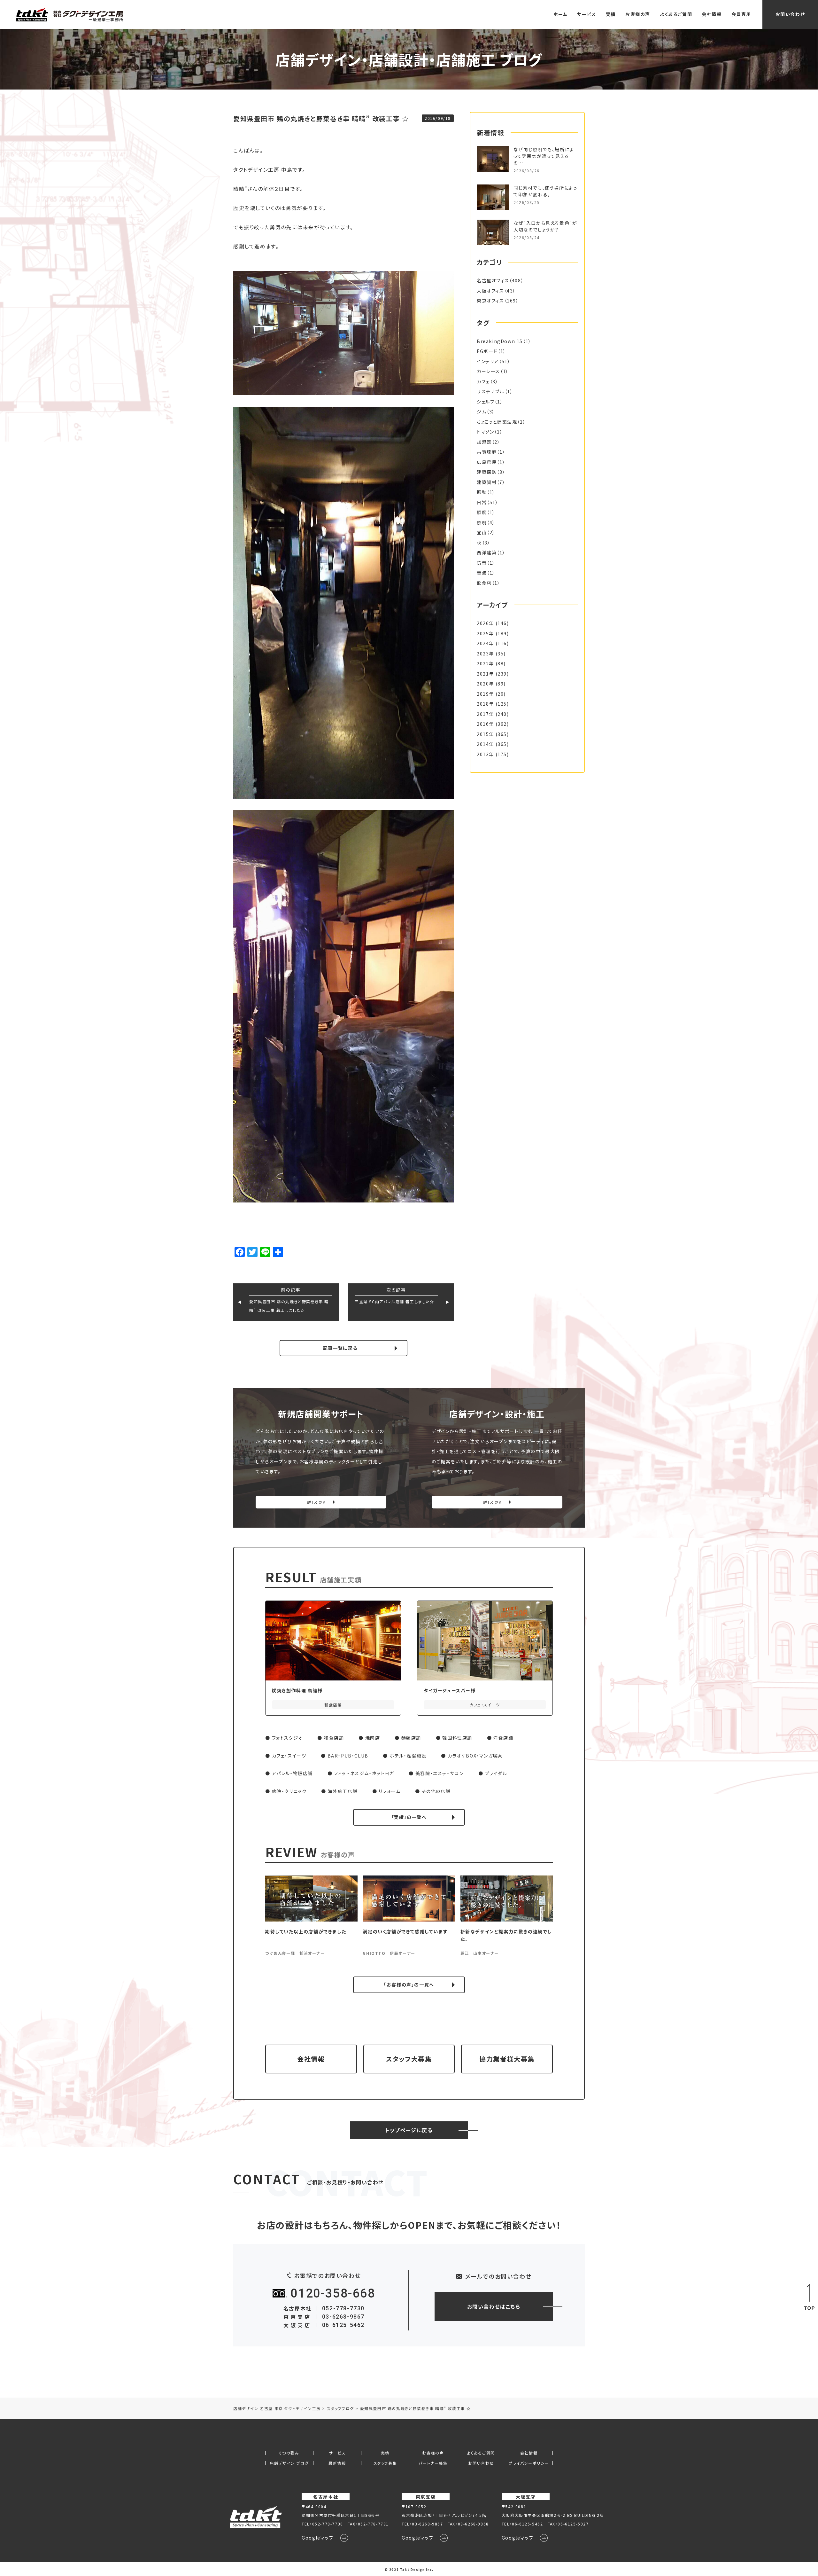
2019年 (485, 694)
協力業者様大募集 (507, 2059)
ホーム (561, 14)
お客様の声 (638, 14)
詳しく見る (317, 1502)
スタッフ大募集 (409, 2059)
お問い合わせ (790, 14)
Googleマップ (318, 2538)
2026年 (485, 623)
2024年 (485, 643)
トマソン (485, 432)
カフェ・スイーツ (289, 1756)
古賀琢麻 (487, 452)
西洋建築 (487, 552)
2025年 (485, 633)
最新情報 (337, 2463)
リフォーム (390, 1791)
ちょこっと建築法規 (497, 422)
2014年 (485, 744)
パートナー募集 (433, 2463)
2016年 (485, 724)
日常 (482, 502)
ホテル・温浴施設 (408, 1756)
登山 (482, 532)
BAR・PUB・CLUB (348, 1756)
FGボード (487, 351)
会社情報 (712, 14)
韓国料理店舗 (457, 1738)
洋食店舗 (503, 1738)
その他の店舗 (436, 1791)
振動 (482, 492)
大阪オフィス (490, 291)
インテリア (488, 361)
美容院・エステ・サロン (440, 1773)
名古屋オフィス (493, 280)
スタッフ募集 (385, 2463)
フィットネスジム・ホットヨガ (364, 1773)
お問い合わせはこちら (494, 2306)
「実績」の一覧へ (409, 1817)
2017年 (485, 714)
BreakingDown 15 (500, 341)
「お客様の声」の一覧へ (409, 1985)
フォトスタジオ (287, 1738)
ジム (482, 411)
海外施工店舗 (343, 1791)
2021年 (485, 674)
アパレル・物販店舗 (292, 1773)
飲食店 (484, 583)
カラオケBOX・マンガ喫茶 (475, 1756)
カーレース (488, 371)
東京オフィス (490, 301)
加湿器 (484, 442)
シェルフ (486, 402)
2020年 (485, 684)
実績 (611, 14)
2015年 (485, 734)
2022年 (485, 663)
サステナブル (491, 391)
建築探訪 (487, 472)
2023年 (485, 654)
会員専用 (741, 14)
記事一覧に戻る (340, 1348)
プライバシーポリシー (529, 2463)
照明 (482, 522)
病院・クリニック (289, 1791)
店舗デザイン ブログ (289, 2463)
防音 (482, 563)
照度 (482, 512)
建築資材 (487, 482)
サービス (586, 14)
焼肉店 (373, 1738)
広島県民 (487, 462)
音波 (482, 573)
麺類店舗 (411, 1738)
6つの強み (289, 2453)
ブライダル (496, 1773)
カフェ (483, 381)
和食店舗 (334, 1738)
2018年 (485, 704)
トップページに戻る (409, 2130)
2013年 (485, 754)
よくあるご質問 (676, 14)
